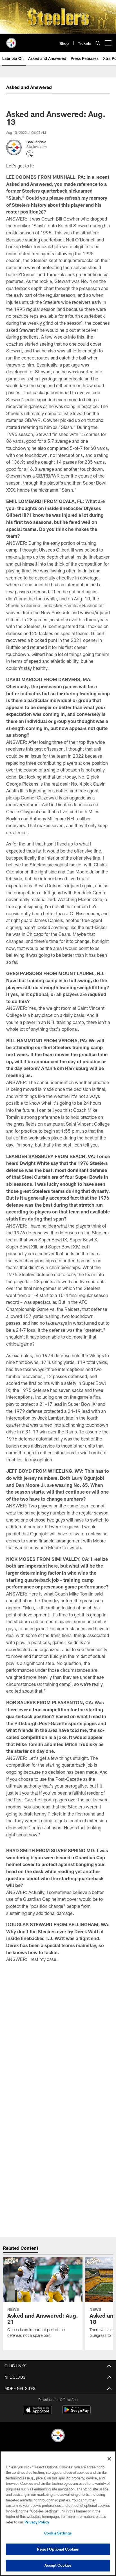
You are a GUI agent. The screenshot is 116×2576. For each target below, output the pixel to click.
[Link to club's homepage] (11, 41)
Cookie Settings (58, 2533)
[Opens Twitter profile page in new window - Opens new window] (30, 154)
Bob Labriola (36, 142)
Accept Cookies (58, 2565)
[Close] (109, 2459)
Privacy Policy (37, 2522)
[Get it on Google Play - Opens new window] (76, 2413)
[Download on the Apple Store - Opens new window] (38, 2411)
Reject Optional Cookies (58, 2549)
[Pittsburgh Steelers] (58, 2436)
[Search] (98, 43)
